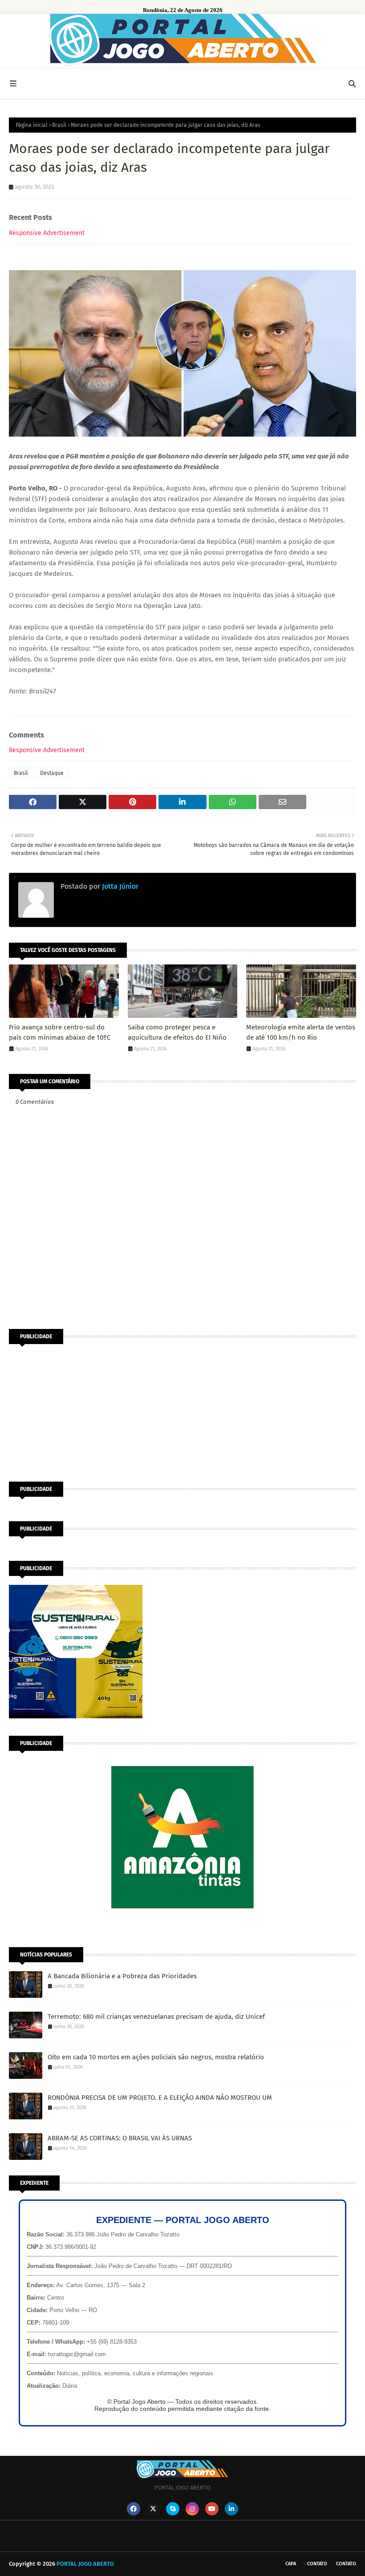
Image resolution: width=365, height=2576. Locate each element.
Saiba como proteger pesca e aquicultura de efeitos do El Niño (177, 1032)
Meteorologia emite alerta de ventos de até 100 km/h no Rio (301, 1032)
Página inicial (32, 125)
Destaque (52, 773)
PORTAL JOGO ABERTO (85, 2564)
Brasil (59, 125)
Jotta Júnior (119, 886)
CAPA (291, 2564)
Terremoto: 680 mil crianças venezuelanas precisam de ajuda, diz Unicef (156, 2017)
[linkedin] (231, 2509)
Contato (317, 2564)
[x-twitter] (153, 2509)
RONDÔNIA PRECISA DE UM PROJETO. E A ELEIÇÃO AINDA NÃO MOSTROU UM (160, 2098)
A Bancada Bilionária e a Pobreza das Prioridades (122, 1976)
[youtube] (212, 2509)
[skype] (173, 2509)
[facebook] (134, 2509)
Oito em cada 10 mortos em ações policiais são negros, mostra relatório (156, 2057)
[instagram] (192, 2509)
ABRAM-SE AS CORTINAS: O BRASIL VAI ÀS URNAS (120, 2138)
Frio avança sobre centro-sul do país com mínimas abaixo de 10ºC (60, 1032)
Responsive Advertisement (47, 233)
